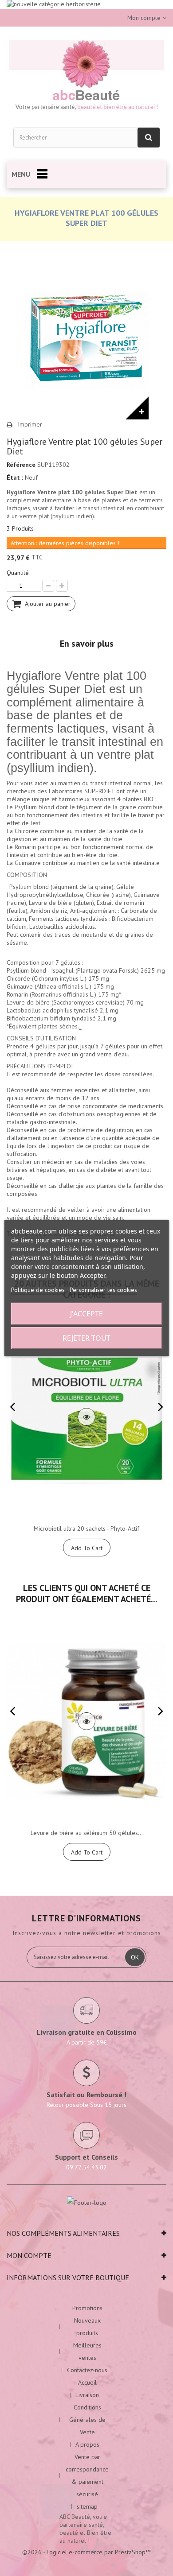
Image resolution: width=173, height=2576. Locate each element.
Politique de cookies (38, 1290)
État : (15, 477)
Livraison (87, 2395)
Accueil (87, 2382)
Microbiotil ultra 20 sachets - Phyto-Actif (86, 1529)
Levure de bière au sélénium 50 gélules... (87, 1833)
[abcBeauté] (86, 77)
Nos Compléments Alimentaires (63, 2233)
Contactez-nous (87, 2370)
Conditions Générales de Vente (87, 2420)
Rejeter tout (86, 1338)
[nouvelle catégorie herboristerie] (86, 4)
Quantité (18, 573)
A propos (87, 2444)
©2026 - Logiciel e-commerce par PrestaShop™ (86, 2552)
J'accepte (86, 1314)
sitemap (87, 2506)
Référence (21, 465)
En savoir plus (87, 644)
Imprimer (30, 424)
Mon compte (29, 2255)
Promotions (87, 2308)
